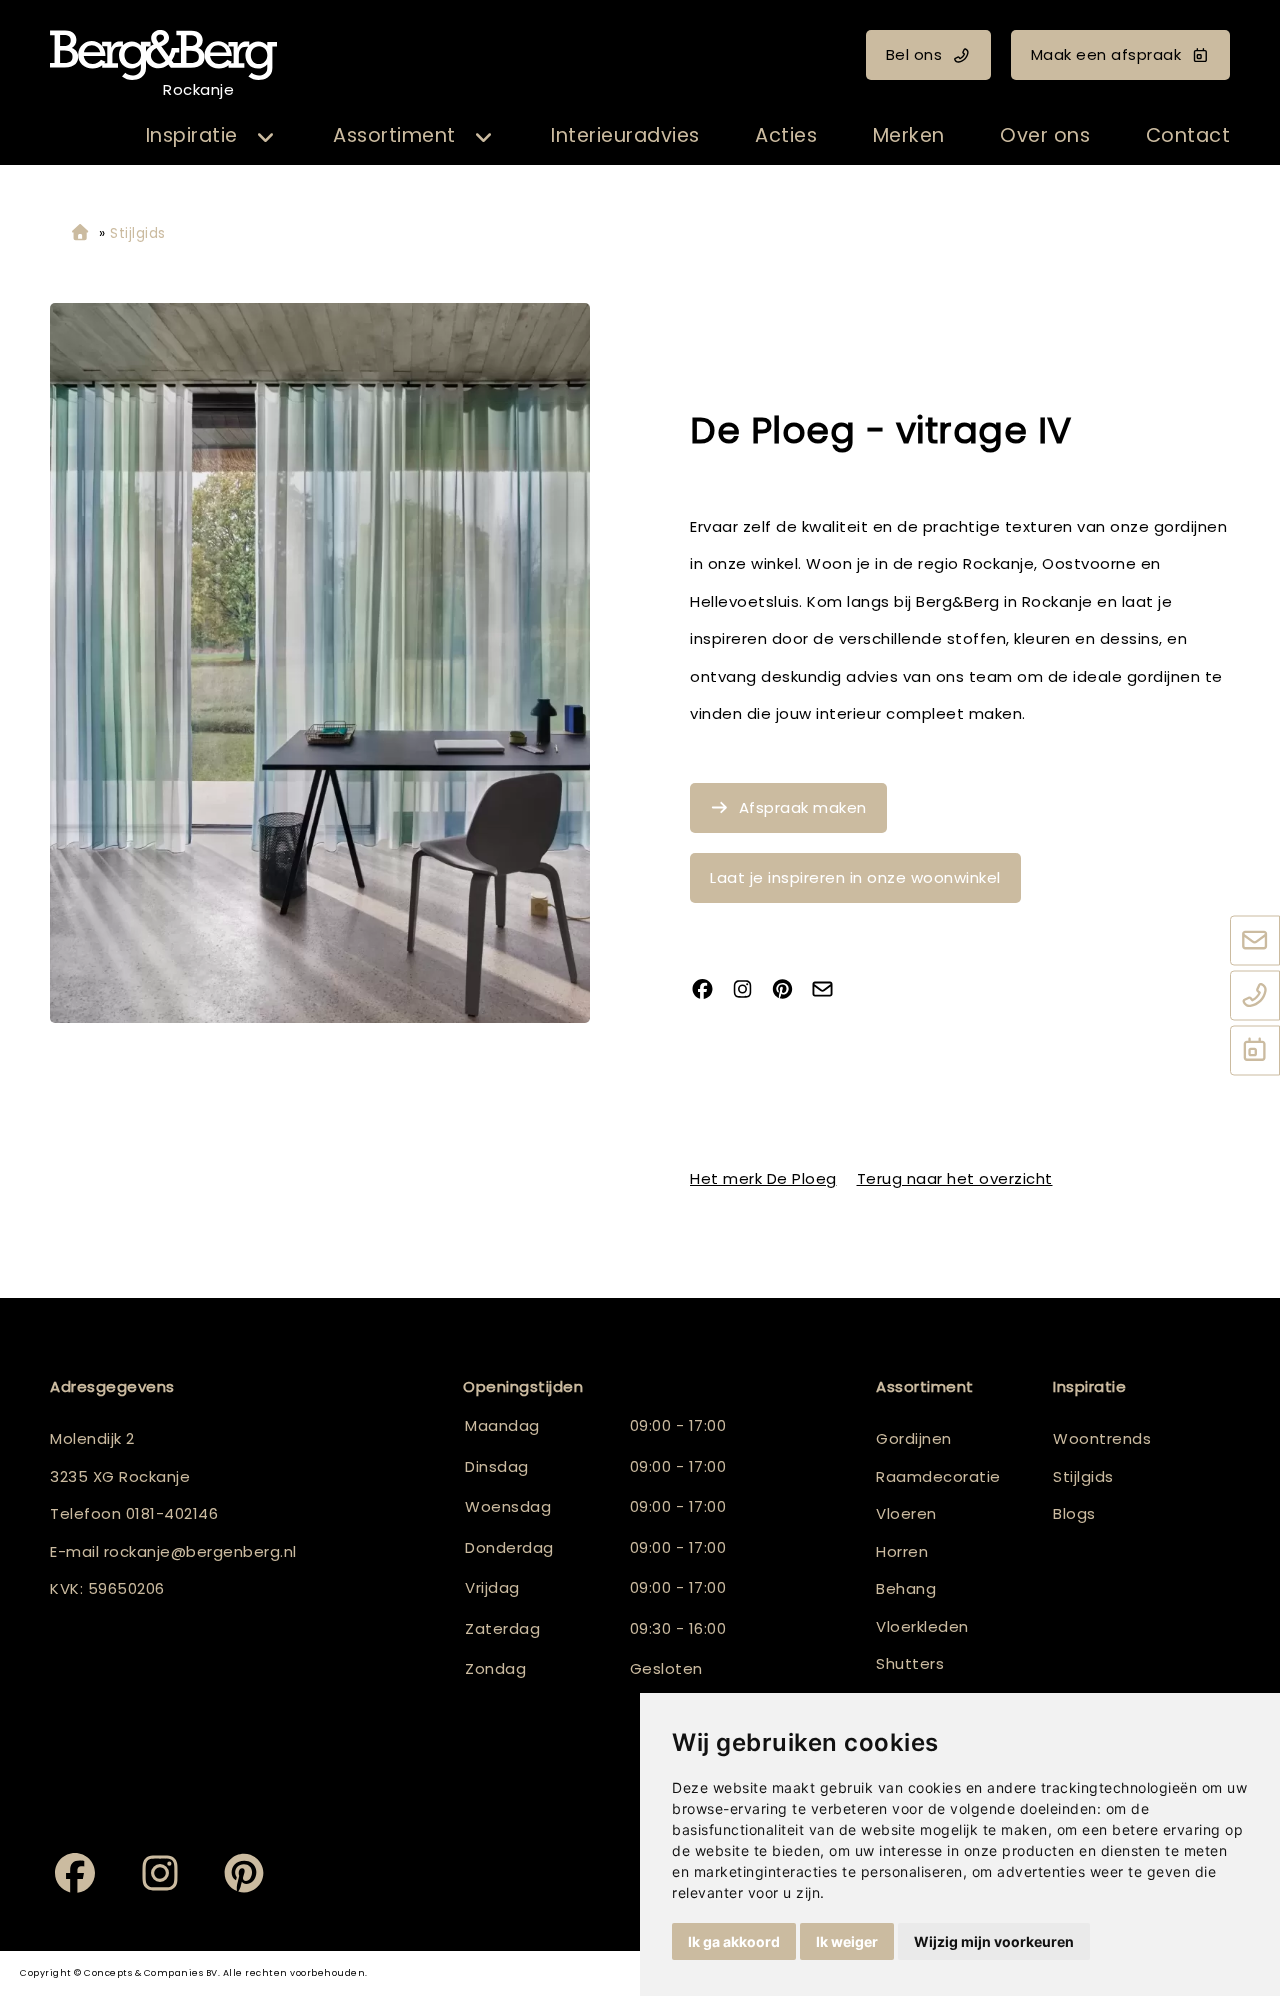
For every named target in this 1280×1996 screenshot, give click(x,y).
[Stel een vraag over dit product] (830, 991)
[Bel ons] (1255, 997)
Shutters (910, 1663)
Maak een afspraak (1106, 54)
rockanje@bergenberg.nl (200, 1551)
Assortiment (394, 135)
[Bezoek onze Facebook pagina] (710, 991)
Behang (906, 1588)
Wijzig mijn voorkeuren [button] (994, 1941)
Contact (1188, 135)
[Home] (80, 233)
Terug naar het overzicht (955, 1178)
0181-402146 (172, 1513)
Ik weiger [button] (847, 1941)
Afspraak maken (803, 807)
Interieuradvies (625, 135)
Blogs (1074, 1513)
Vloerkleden (922, 1626)
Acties (786, 135)
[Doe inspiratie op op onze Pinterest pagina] (790, 991)
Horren (902, 1551)
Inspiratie (192, 135)
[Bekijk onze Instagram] (750, 991)
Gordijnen (914, 1438)
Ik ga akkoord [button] (734, 1941)
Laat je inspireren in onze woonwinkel (855, 877)
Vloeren (906, 1513)
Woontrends (1102, 1438)
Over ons (1045, 135)
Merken (909, 135)
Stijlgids (1083, 1476)
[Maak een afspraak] (1255, 1052)
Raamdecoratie (938, 1476)
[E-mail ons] (1255, 942)
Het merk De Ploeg (763, 1178)
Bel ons (914, 54)
